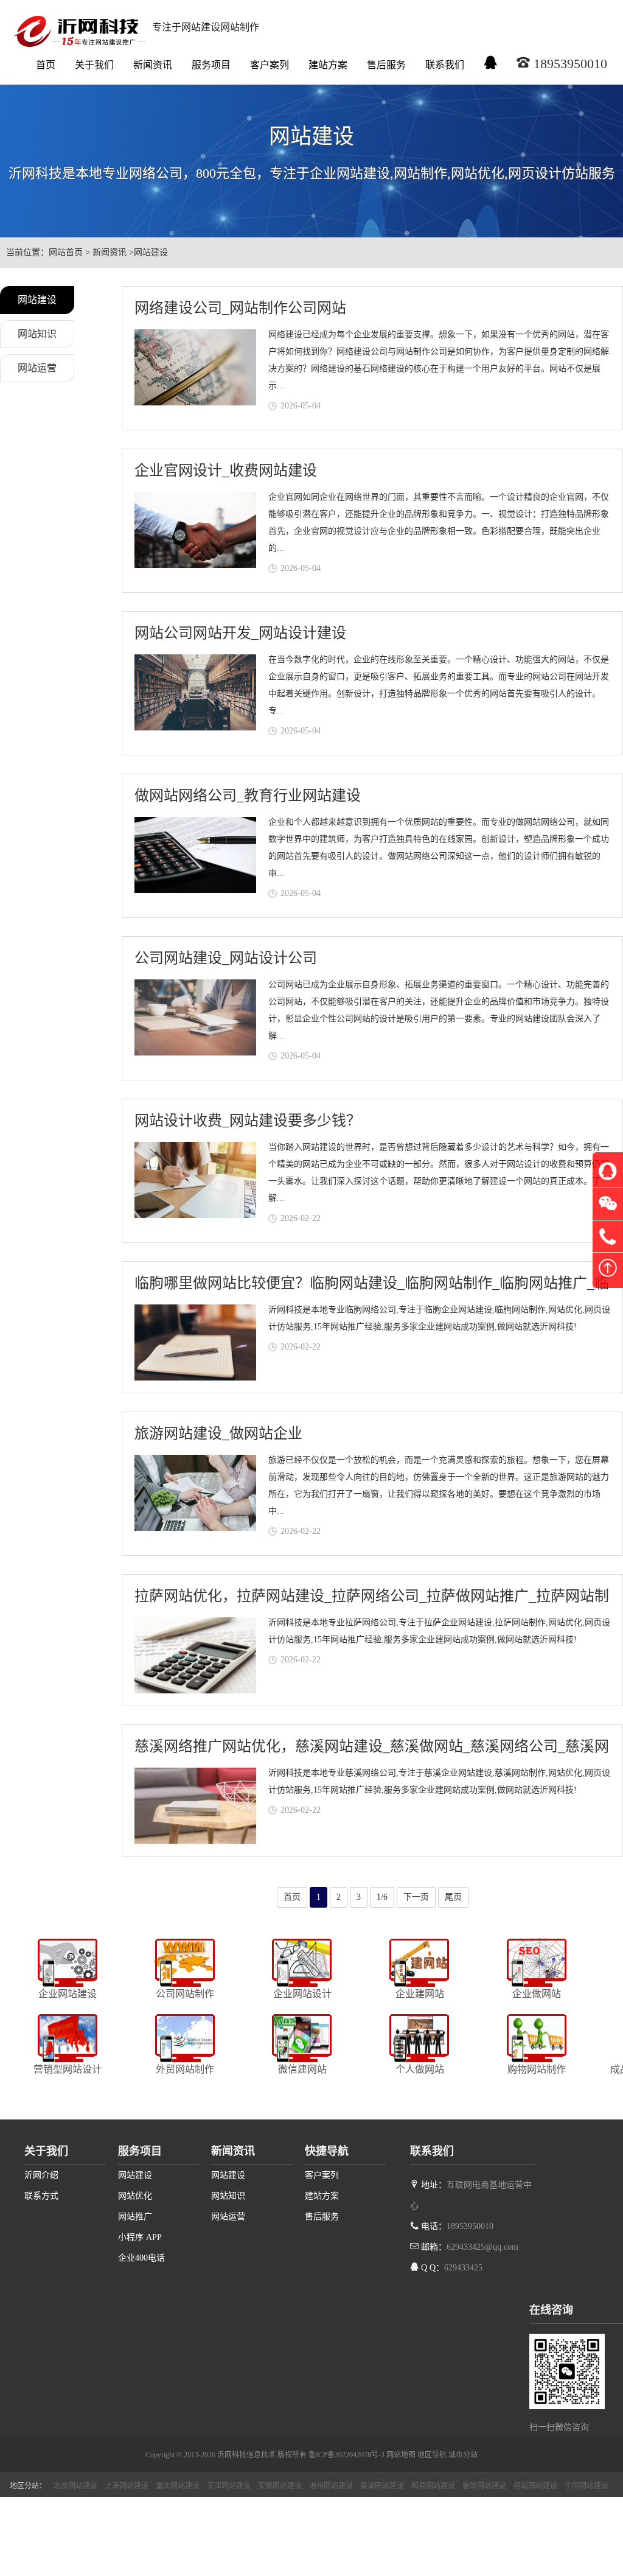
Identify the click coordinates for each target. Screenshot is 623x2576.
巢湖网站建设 (382, 2486)
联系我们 (445, 65)
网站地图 (401, 2455)
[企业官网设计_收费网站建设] (195, 530)
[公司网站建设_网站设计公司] (195, 1017)
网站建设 (151, 252)
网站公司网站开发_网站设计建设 (240, 633)
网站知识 (37, 334)
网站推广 (135, 2217)
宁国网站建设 (586, 2486)
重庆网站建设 (178, 2486)
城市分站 (463, 2455)
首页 (46, 65)
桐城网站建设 (535, 2486)
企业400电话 (141, 2258)
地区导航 (432, 2455)
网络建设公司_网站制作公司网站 (240, 308)
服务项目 (211, 65)
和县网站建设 (433, 2486)
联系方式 (41, 2196)
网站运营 (37, 368)
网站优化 (135, 2196)
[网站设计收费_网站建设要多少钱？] (195, 1180)
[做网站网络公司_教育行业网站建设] (195, 855)
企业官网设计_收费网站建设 (226, 471)
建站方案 (328, 65)
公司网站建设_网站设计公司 (226, 958)
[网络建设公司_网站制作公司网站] (195, 367)
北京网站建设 (75, 2486)
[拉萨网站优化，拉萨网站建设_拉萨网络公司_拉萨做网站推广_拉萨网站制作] (195, 1655)
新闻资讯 (153, 65)
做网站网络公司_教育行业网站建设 (248, 796)
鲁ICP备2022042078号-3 (346, 2455)
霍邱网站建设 (484, 2486)
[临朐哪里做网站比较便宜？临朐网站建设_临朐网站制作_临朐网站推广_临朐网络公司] (195, 1342)
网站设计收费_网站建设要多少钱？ (248, 1121)
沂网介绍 (41, 2175)
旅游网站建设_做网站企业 (218, 1433)
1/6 (382, 1897)
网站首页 (66, 252)
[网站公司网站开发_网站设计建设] (195, 692)
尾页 (453, 1897)
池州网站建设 (331, 2486)
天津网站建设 (229, 2486)
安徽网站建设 (280, 2486)
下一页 (416, 1897)
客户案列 (270, 65)
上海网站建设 (127, 2486)
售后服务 (386, 65)
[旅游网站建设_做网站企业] (195, 1493)
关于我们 (94, 65)
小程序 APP (140, 2237)
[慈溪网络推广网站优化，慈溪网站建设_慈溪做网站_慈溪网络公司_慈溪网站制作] (195, 1806)
